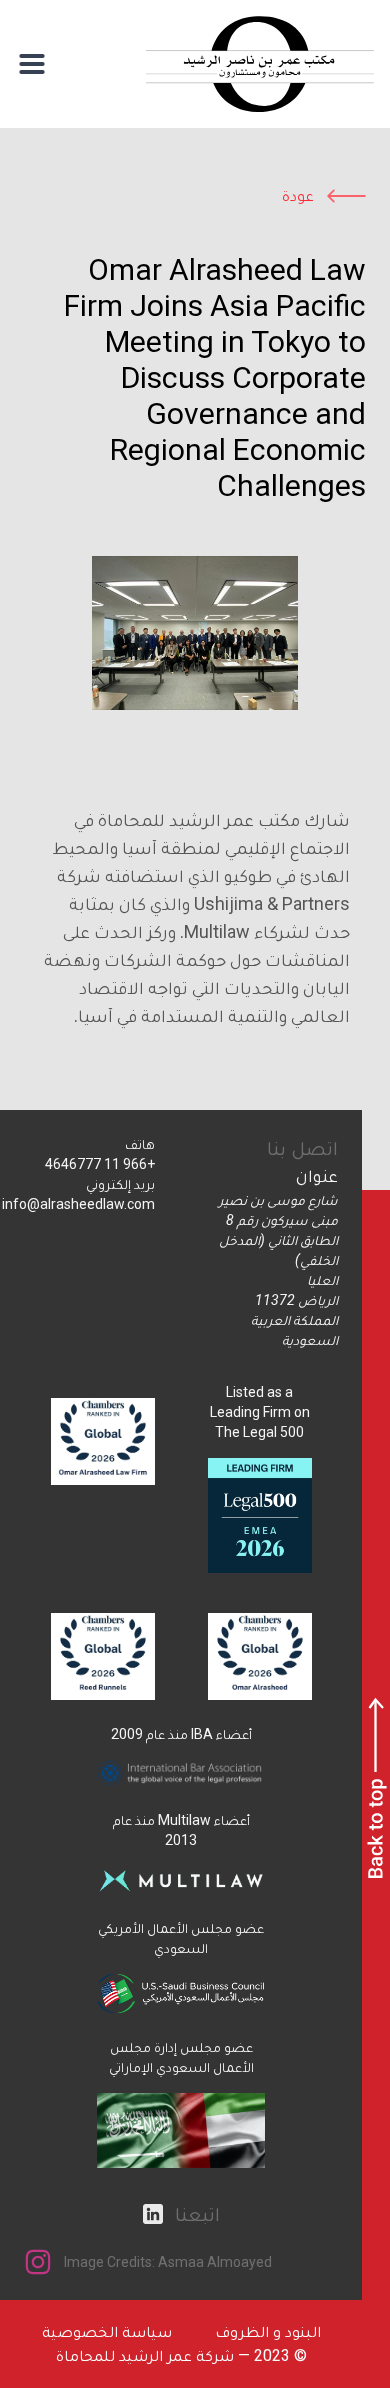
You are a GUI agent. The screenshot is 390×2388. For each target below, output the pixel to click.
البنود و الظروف (268, 2331)
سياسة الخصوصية (107, 2331)
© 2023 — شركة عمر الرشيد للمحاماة (181, 2355)
